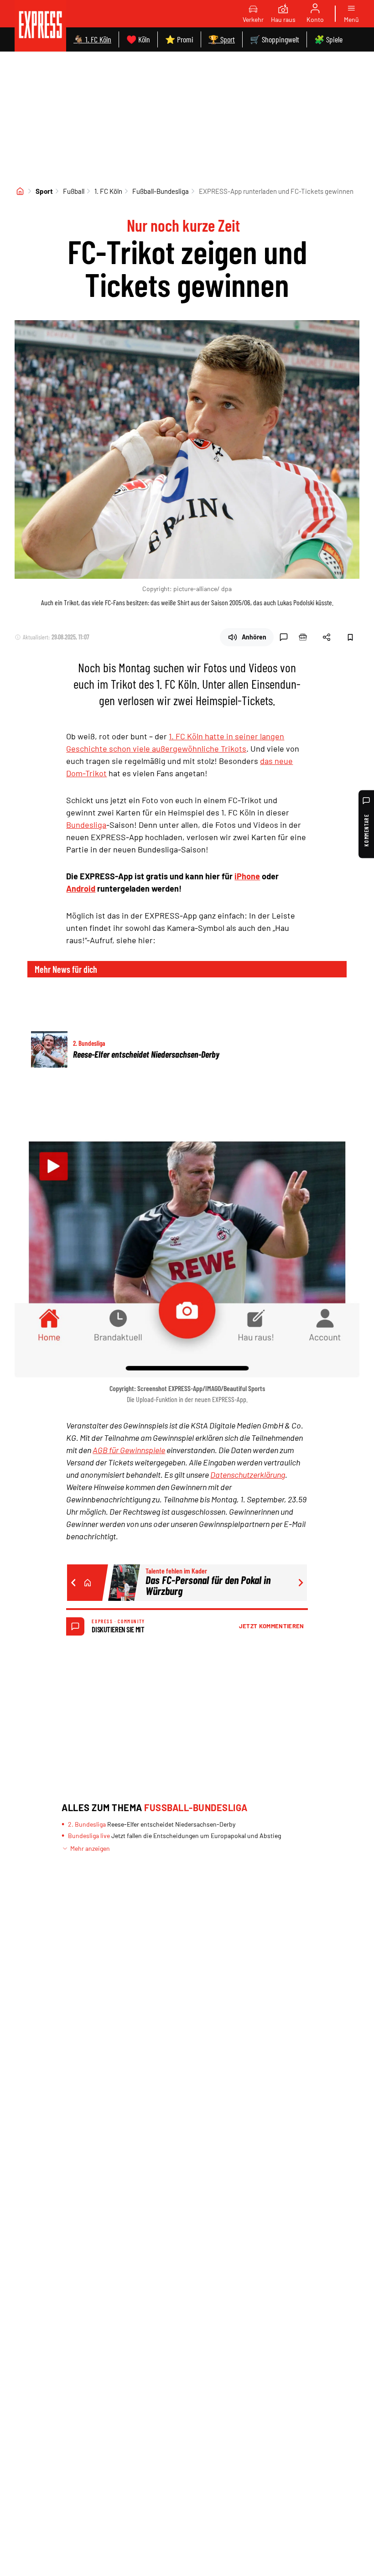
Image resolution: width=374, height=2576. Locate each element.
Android (81, 888)
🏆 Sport (222, 39)
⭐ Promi (179, 39)
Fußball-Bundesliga (161, 191)
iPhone (247, 876)
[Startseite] (20, 191)
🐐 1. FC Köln (92, 39)
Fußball (74, 191)
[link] (40, 26)
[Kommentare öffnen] (284, 637)
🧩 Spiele (328, 39)
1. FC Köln (108, 191)
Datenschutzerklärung (248, 1475)
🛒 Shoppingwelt (275, 39)
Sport (44, 191)
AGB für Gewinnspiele (129, 1450)
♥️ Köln (138, 39)
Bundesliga (86, 825)
